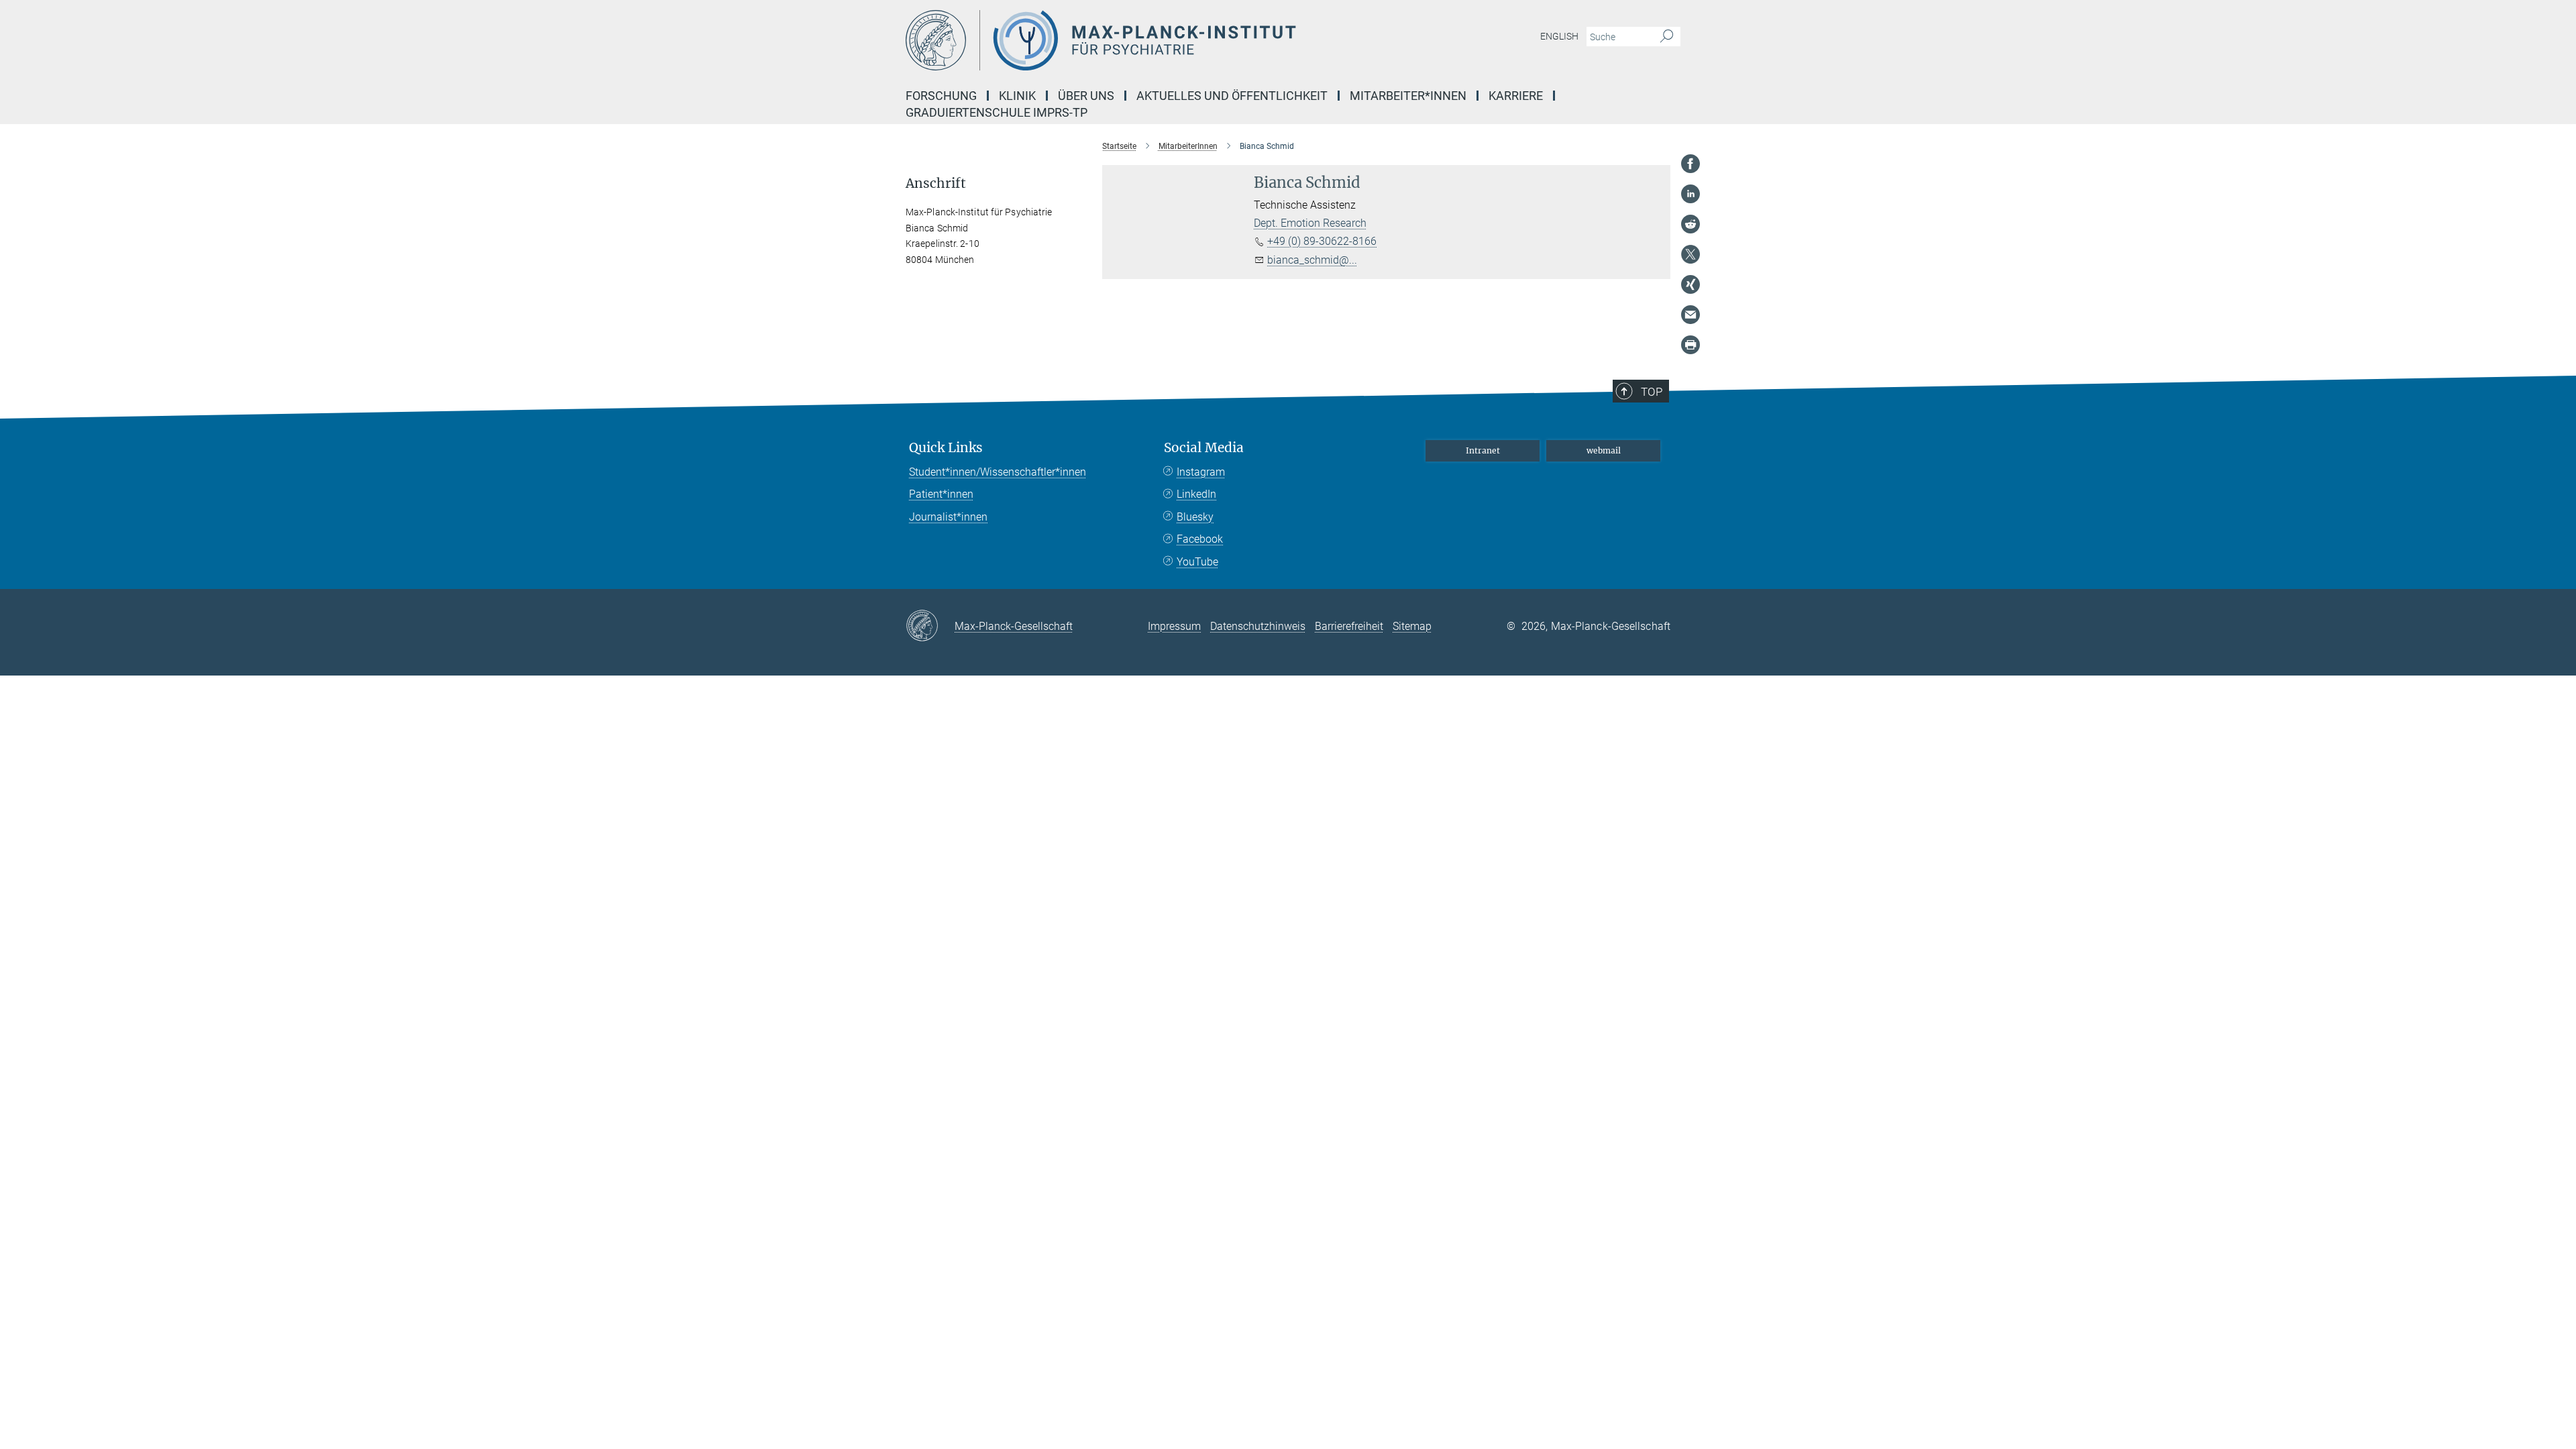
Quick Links (946, 448)
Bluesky (1195, 517)
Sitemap (1412, 626)
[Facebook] (1690, 164)
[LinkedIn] (1690, 194)
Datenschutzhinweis (1258, 626)
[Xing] (1690, 284)
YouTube (1197, 562)
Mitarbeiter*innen (1408, 96)
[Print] (1690, 345)
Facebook (1200, 539)
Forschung (941, 96)
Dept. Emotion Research (1310, 223)
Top (1652, 392)
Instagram (1201, 472)
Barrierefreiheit (1349, 626)
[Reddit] (1690, 224)
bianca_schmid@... (1312, 260)
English (1559, 36)
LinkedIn (1196, 494)
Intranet (1483, 450)
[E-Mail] (1690, 315)
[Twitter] (1690, 254)
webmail (1604, 450)
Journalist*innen (948, 517)
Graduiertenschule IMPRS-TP (997, 112)
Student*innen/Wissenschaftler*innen (998, 472)
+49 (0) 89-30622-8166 (1322, 241)
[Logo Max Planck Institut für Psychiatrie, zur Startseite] (1157, 40)
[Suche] (1667, 37)
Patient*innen (941, 494)
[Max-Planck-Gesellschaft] (930, 627)
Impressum (1174, 626)
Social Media (1204, 448)
